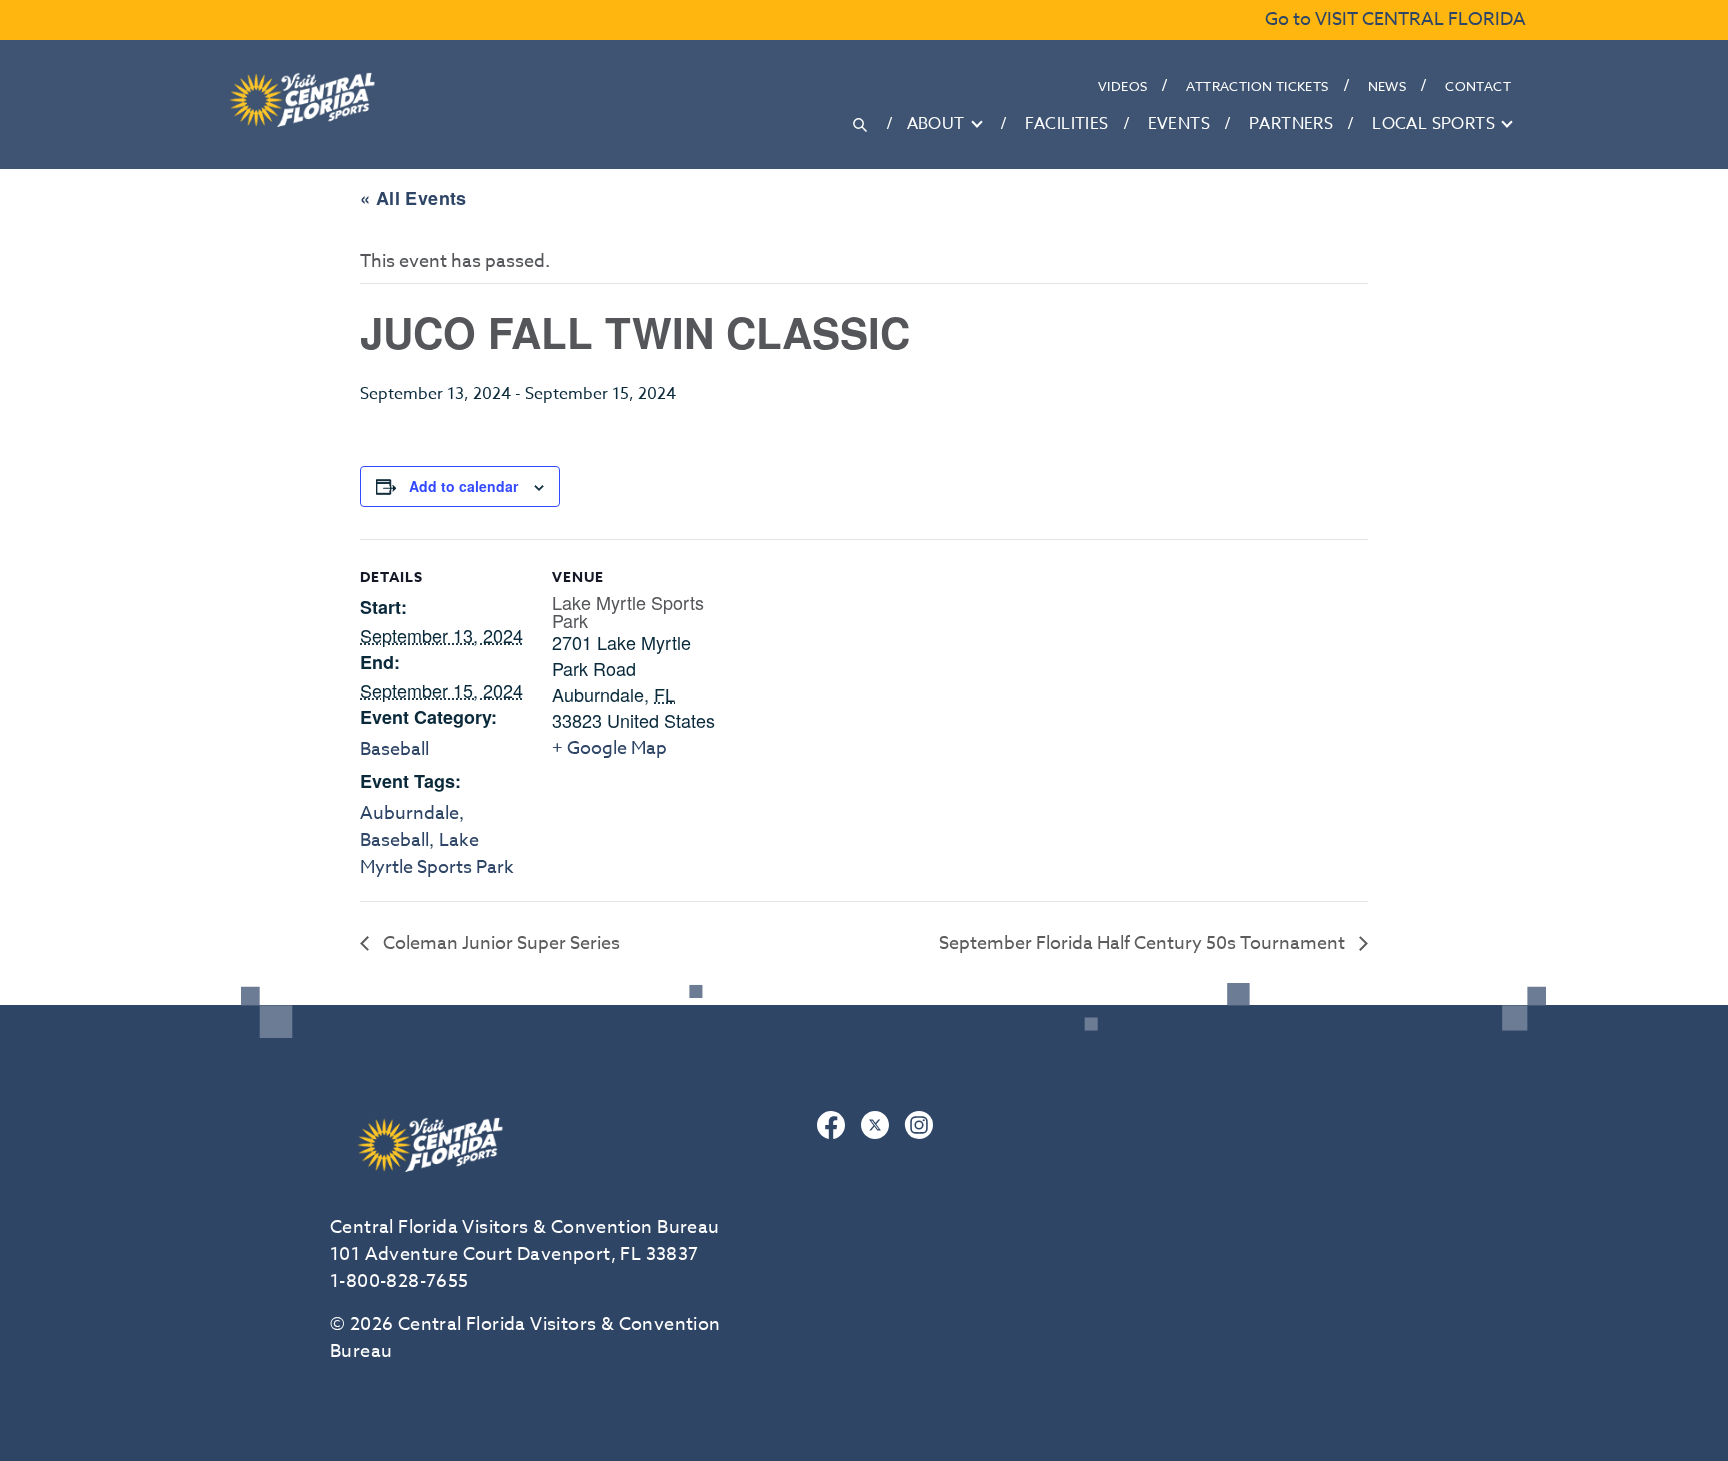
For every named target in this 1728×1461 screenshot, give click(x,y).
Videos (1122, 86)
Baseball (394, 749)
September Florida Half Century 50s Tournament (1144, 943)
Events (1179, 124)
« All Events (413, 198)
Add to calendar (463, 486)
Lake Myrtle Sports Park (437, 854)
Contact (1478, 86)
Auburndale (409, 813)
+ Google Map (609, 748)
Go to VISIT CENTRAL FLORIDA (1395, 19)
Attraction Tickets (1257, 86)
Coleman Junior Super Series (499, 943)
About (936, 124)
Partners (1291, 124)
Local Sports (1433, 124)
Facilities (1067, 124)
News (1387, 86)
